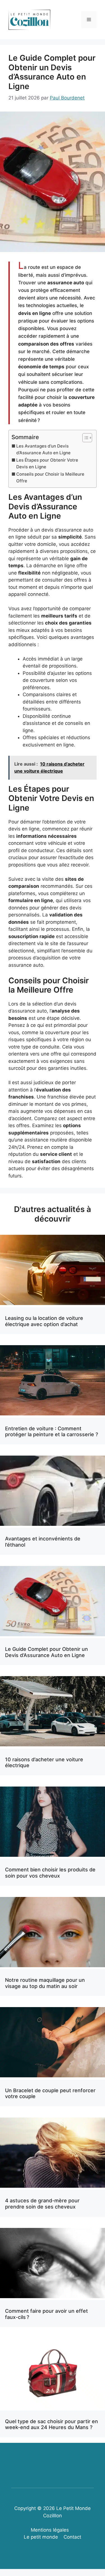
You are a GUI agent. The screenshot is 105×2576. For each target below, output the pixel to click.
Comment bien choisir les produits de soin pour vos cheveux (50, 1873)
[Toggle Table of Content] (84, 438)
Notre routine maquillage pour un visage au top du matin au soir (45, 1983)
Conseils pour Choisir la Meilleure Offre (50, 478)
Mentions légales (50, 2530)
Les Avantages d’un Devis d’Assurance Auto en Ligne (43, 450)
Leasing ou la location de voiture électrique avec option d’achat (44, 1321)
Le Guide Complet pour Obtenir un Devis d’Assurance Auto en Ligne (46, 1652)
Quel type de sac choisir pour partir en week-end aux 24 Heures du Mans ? (52, 2424)
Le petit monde (41, 2537)
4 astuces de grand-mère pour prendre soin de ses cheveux (42, 2204)
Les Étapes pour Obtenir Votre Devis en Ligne (47, 464)
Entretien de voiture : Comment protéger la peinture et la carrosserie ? (52, 1432)
